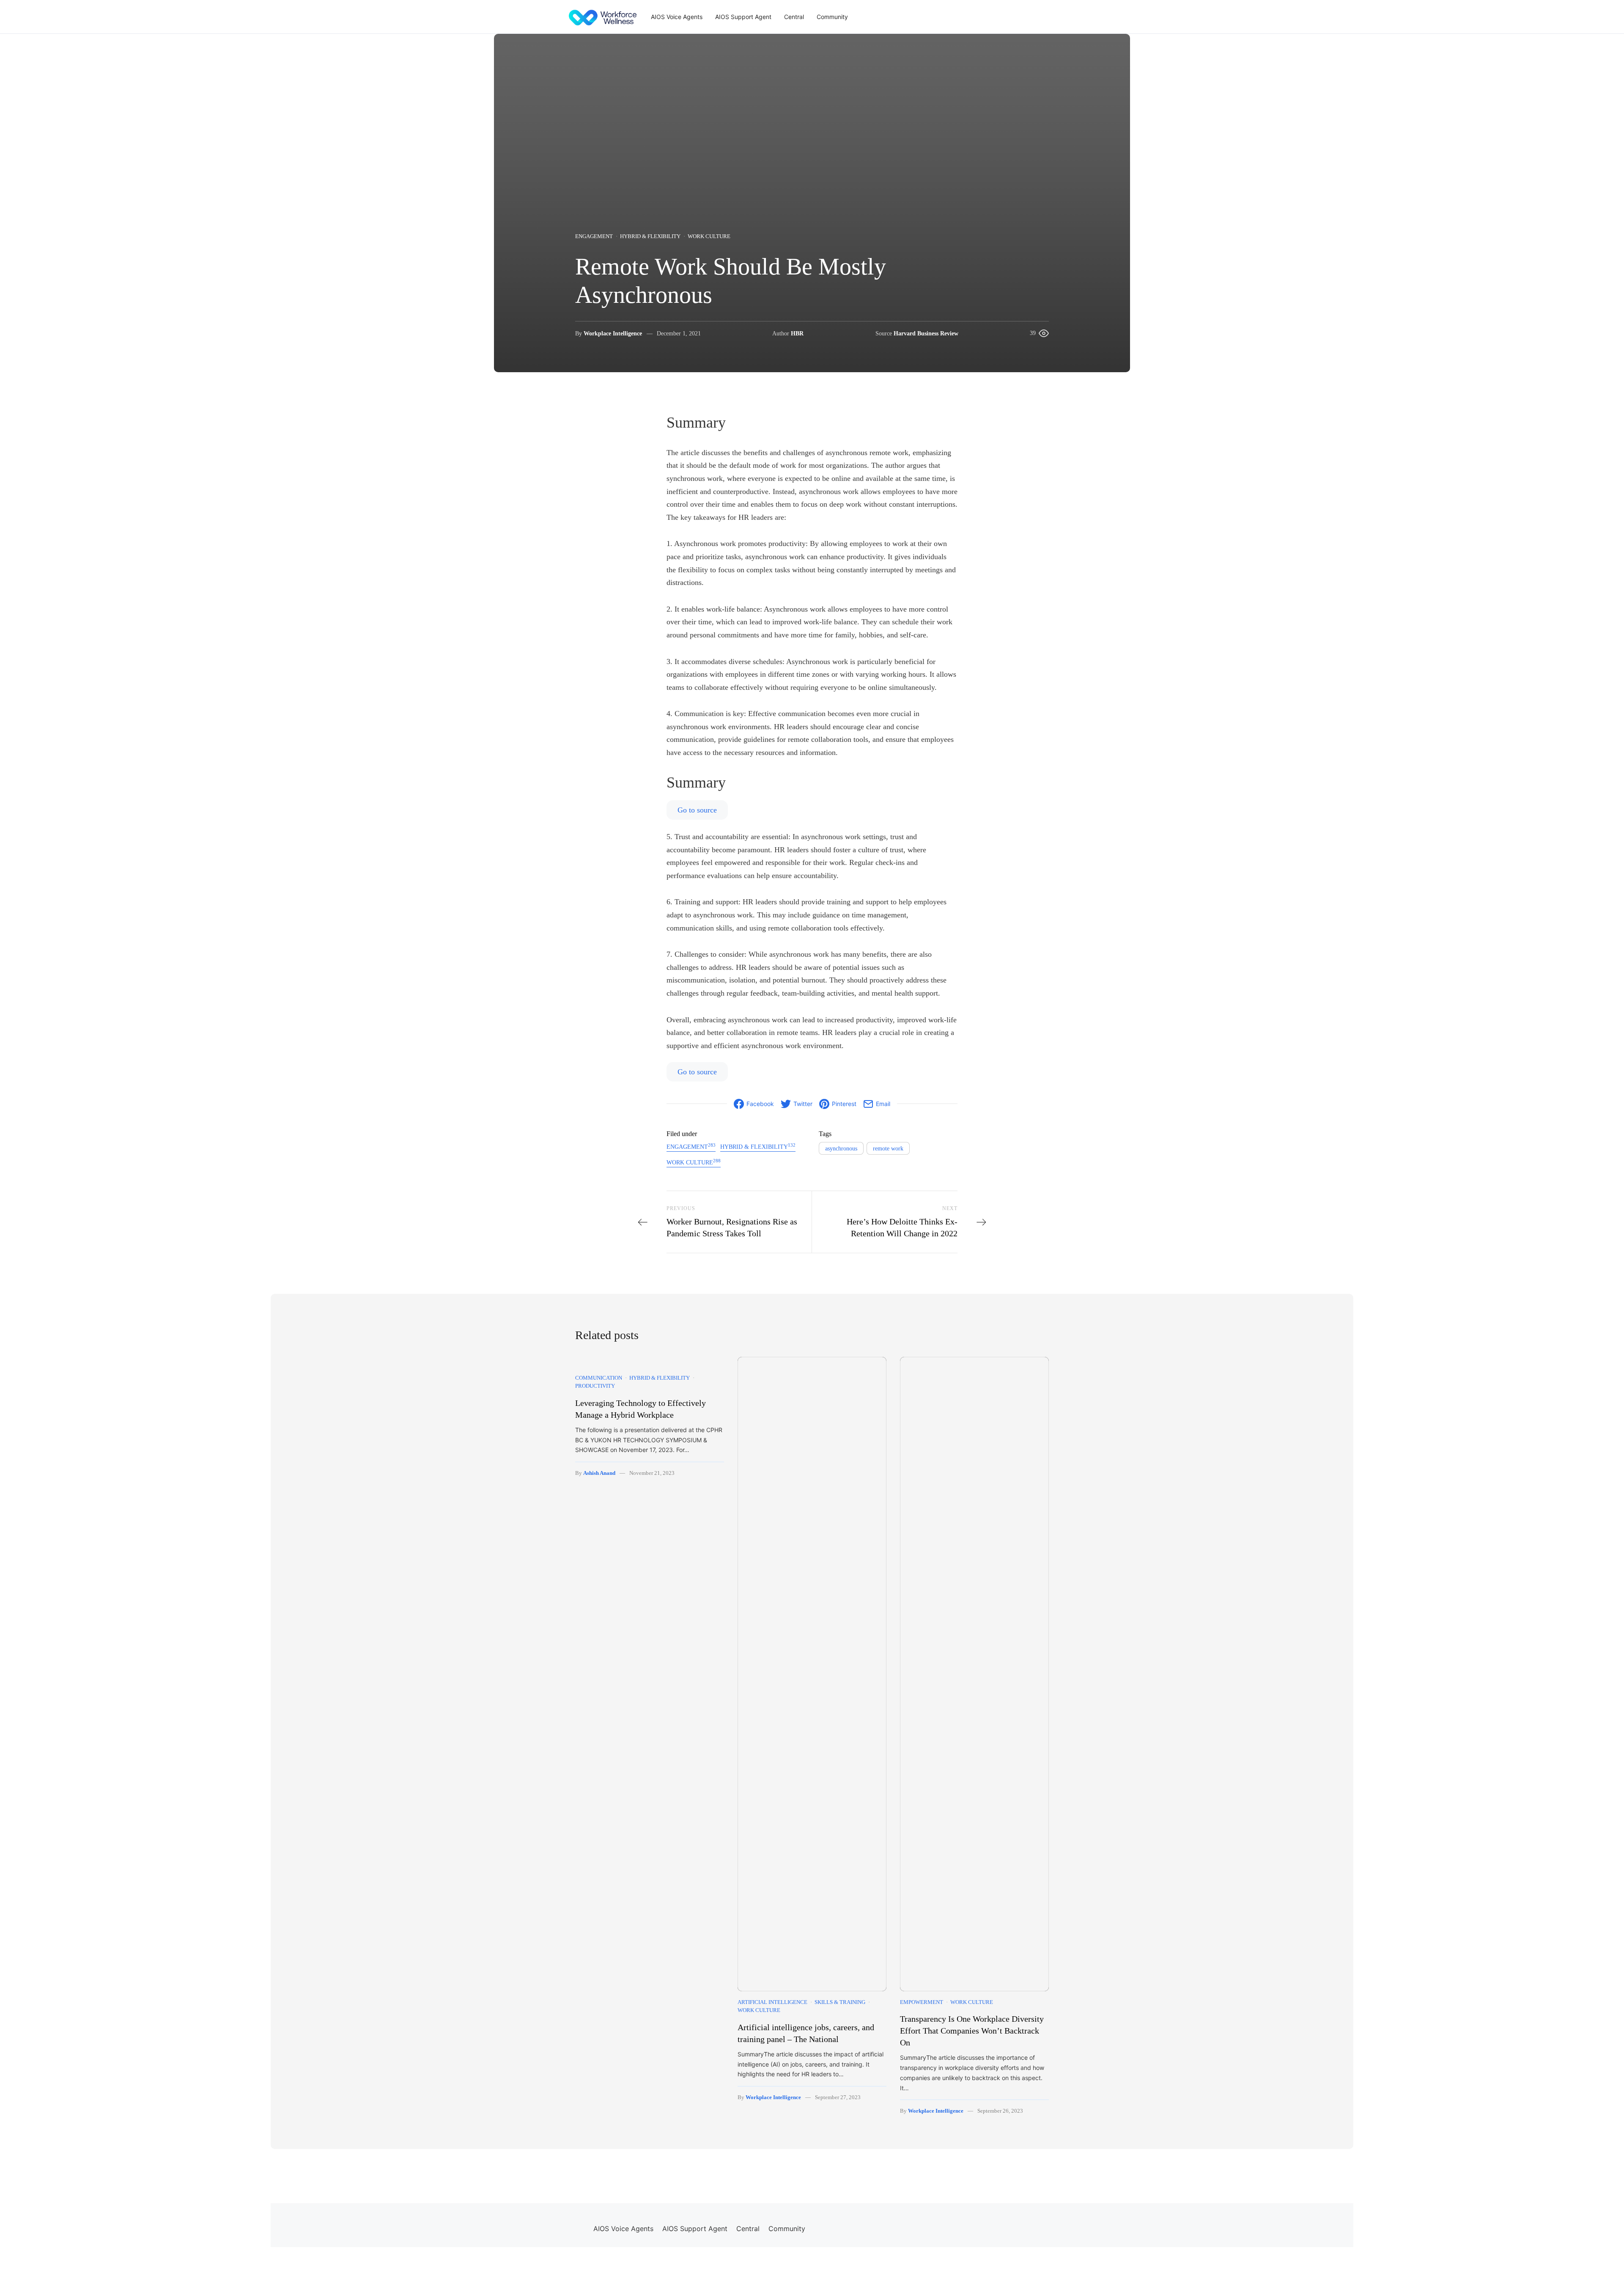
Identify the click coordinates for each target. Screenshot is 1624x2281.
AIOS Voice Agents (677, 17)
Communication (599, 1378)
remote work (888, 1149)
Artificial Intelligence (772, 2002)
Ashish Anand (599, 1473)
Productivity (595, 1386)
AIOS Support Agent (743, 17)
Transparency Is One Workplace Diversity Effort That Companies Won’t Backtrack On (972, 2031)
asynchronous (841, 1149)
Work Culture (709, 236)
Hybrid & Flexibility (650, 236)
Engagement (594, 236)
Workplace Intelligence (613, 334)
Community (832, 17)
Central (794, 17)
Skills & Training (840, 2002)
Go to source (697, 810)
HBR (797, 334)
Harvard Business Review (926, 334)
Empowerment (922, 2002)
